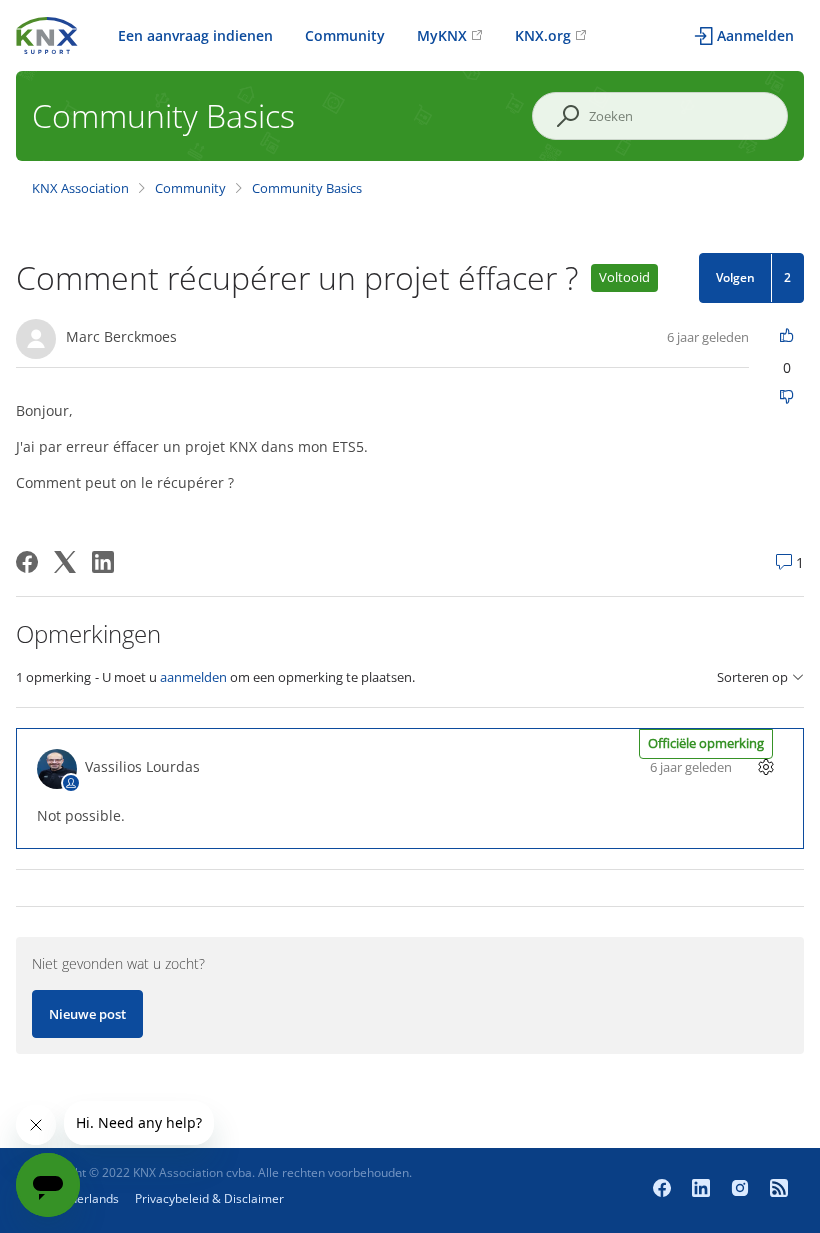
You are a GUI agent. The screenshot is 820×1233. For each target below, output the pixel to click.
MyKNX (442, 35)
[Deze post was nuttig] (786, 336)
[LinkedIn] (103, 562)
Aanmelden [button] (755, 35)
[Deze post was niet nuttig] (786, 398)
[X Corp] (65, 562)
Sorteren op (752, 677)
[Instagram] (742, 1190)
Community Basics (307, 188)
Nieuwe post (87, 1014)
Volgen (735, 277)
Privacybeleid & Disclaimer (209, 1198)
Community (345, 35)
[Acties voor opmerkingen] (765, 766)
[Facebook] (27, 562)
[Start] (47, 33)
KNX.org (543, 35)
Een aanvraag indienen (195, 35)
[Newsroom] (779, 1190)
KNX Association (80, 188)
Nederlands (86, 1198)
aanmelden (193, 677)
